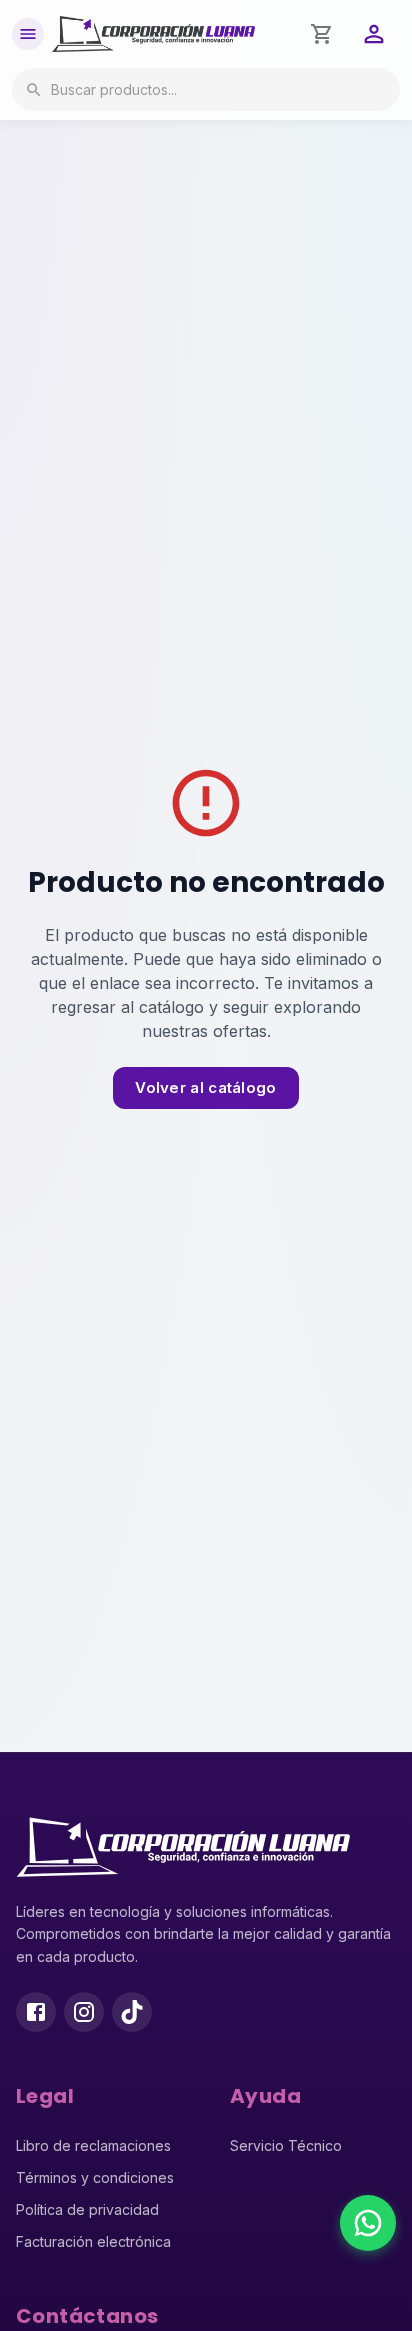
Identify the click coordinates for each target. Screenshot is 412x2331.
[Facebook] (36, 2012)
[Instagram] (84, 2012)
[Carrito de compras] (322, 34)
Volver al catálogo (205, 1087)
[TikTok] (132, 2012)
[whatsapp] (368, 2223)
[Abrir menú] (28, 34)
